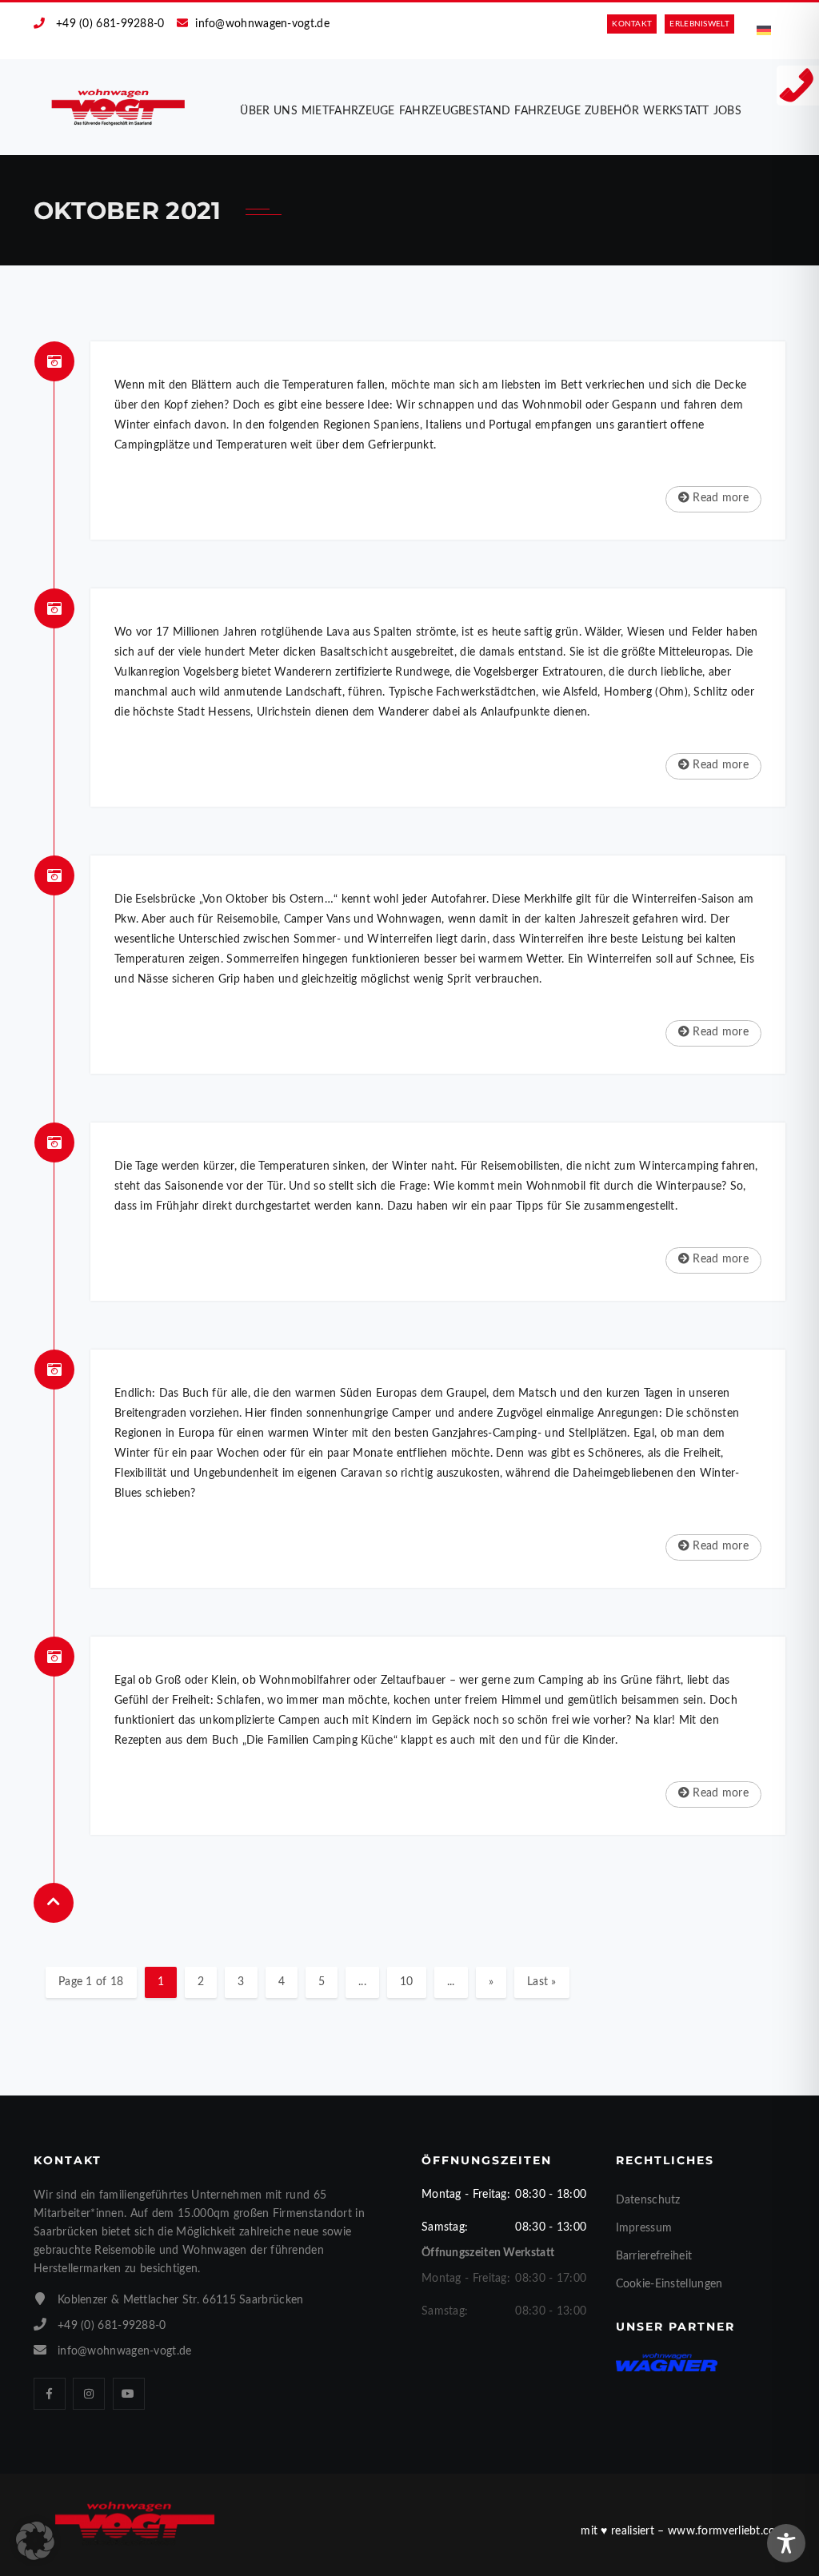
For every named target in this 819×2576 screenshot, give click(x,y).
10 (407, 1982)
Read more (719, 498)
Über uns (268, 111)
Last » (542, 1982)
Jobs (727, 111)
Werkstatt (676, 111)
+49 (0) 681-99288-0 (110, 24)
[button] (35, 2541)
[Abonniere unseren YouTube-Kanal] (129, 2394)
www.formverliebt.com (727, 2531)
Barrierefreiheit (654, 2256)
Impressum (644, 2228)
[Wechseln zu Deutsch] (764, 31)
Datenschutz (648, 2200)
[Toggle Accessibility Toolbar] (786, 2543)
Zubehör (612, 111)
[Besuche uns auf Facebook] (50, 2394)
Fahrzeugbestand (455, 111)
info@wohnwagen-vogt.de (262, 24)
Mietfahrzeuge (348, 111)
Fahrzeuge (547, 111)
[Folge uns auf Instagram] (89, 2394)
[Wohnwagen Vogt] (119, 107)
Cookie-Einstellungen (669, 2284)
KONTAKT (632, 24)
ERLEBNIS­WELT (699, 24)
